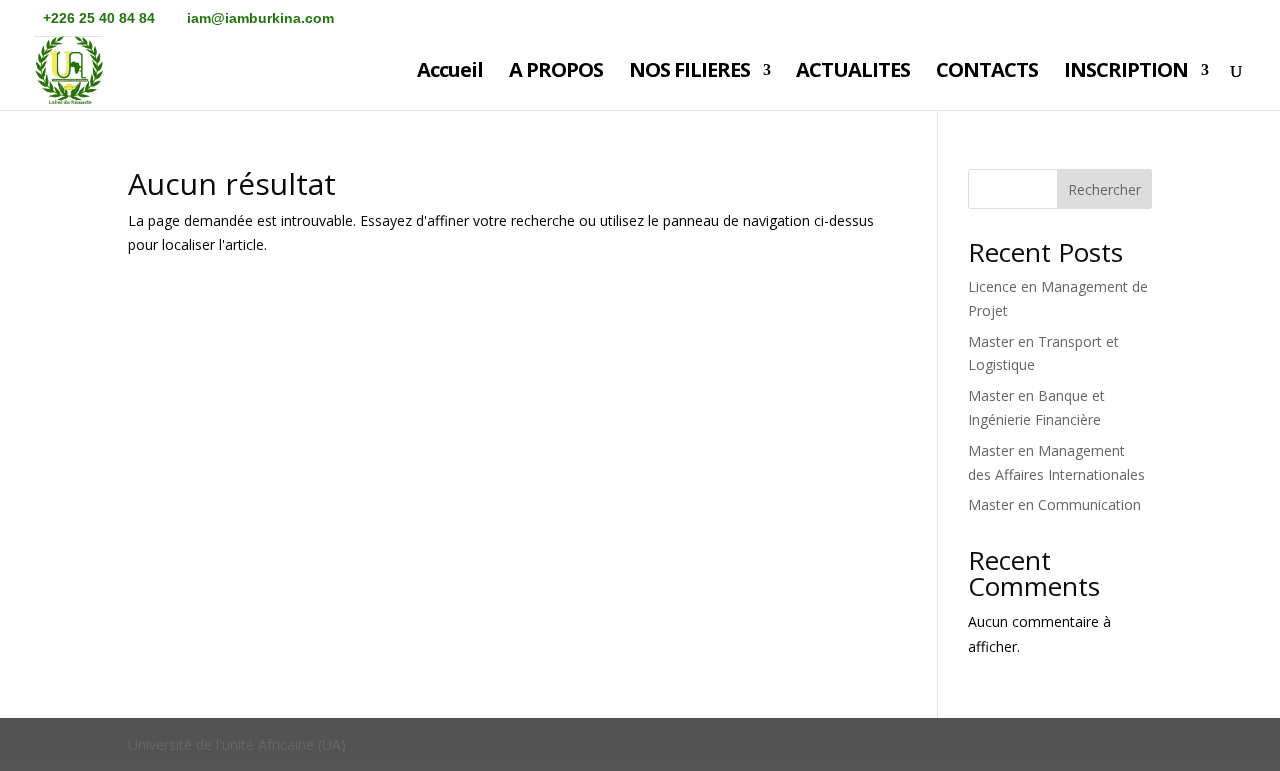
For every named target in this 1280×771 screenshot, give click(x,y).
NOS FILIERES (689, 73)
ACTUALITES (853, 73)
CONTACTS (987, 73)
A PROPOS (556, 73)
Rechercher (1104, 189)
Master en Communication (1054, 504)
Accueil (450, 73)
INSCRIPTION (1126, 73)
